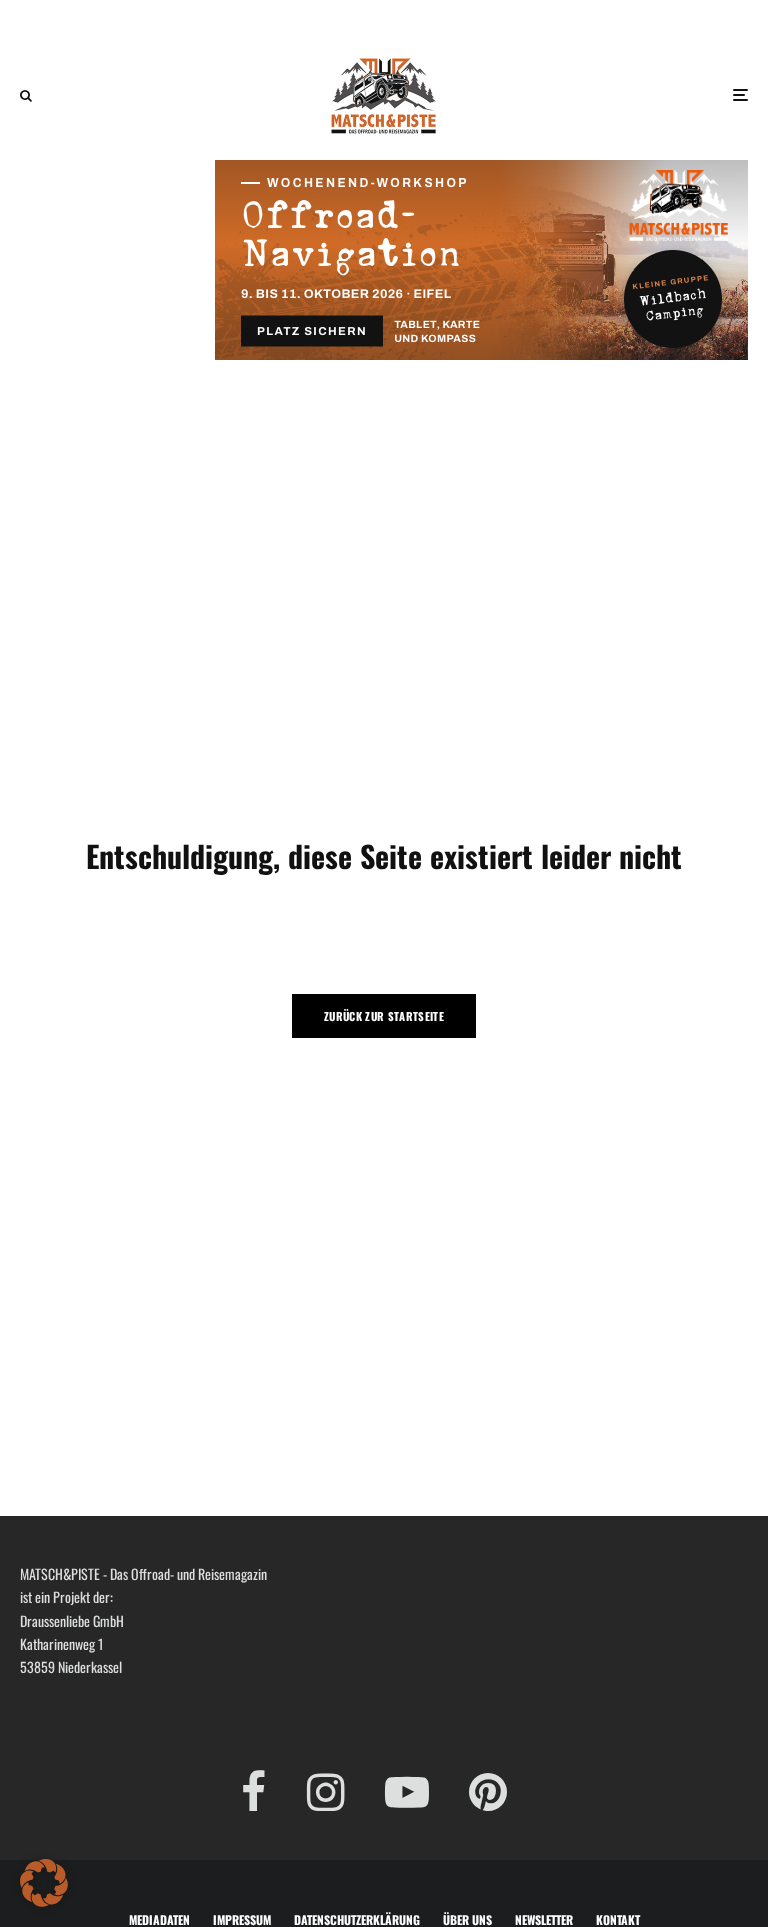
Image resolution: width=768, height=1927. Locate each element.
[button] (44, 1883)
